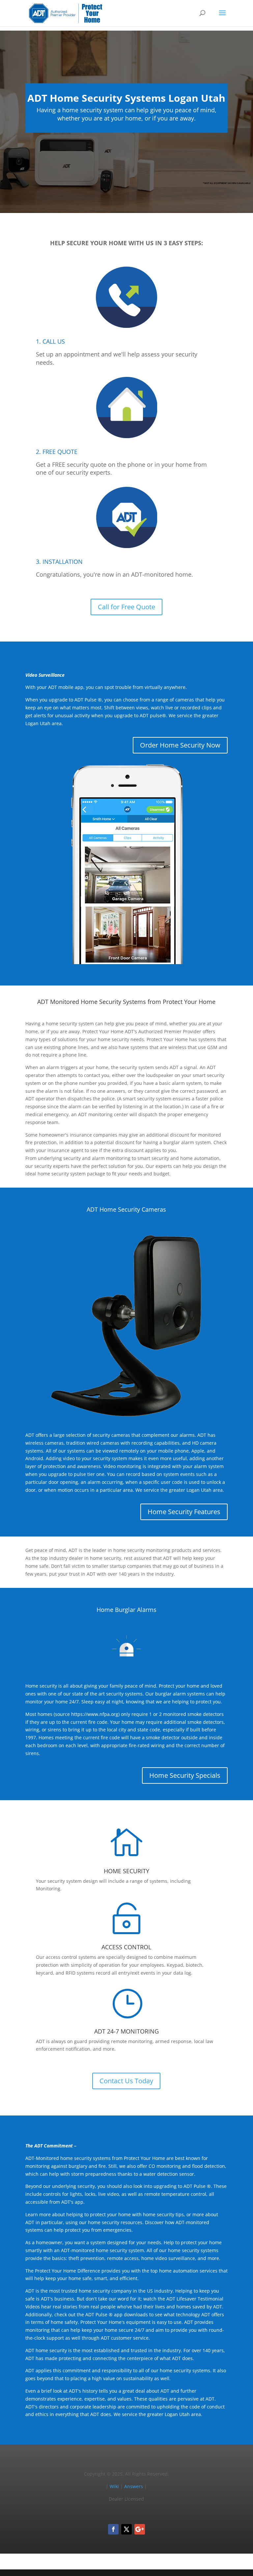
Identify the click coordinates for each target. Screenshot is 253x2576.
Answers (134, 2486)
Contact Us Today (126, 2081)
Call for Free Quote (126, 607)
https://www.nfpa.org (95, 1714)
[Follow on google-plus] (140, 2529)
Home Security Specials (185, 1775)
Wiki (114, 2486)
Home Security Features (184, 1512)
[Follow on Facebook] (113, 2529)
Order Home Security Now (180, 745)
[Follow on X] (126, 2529)
